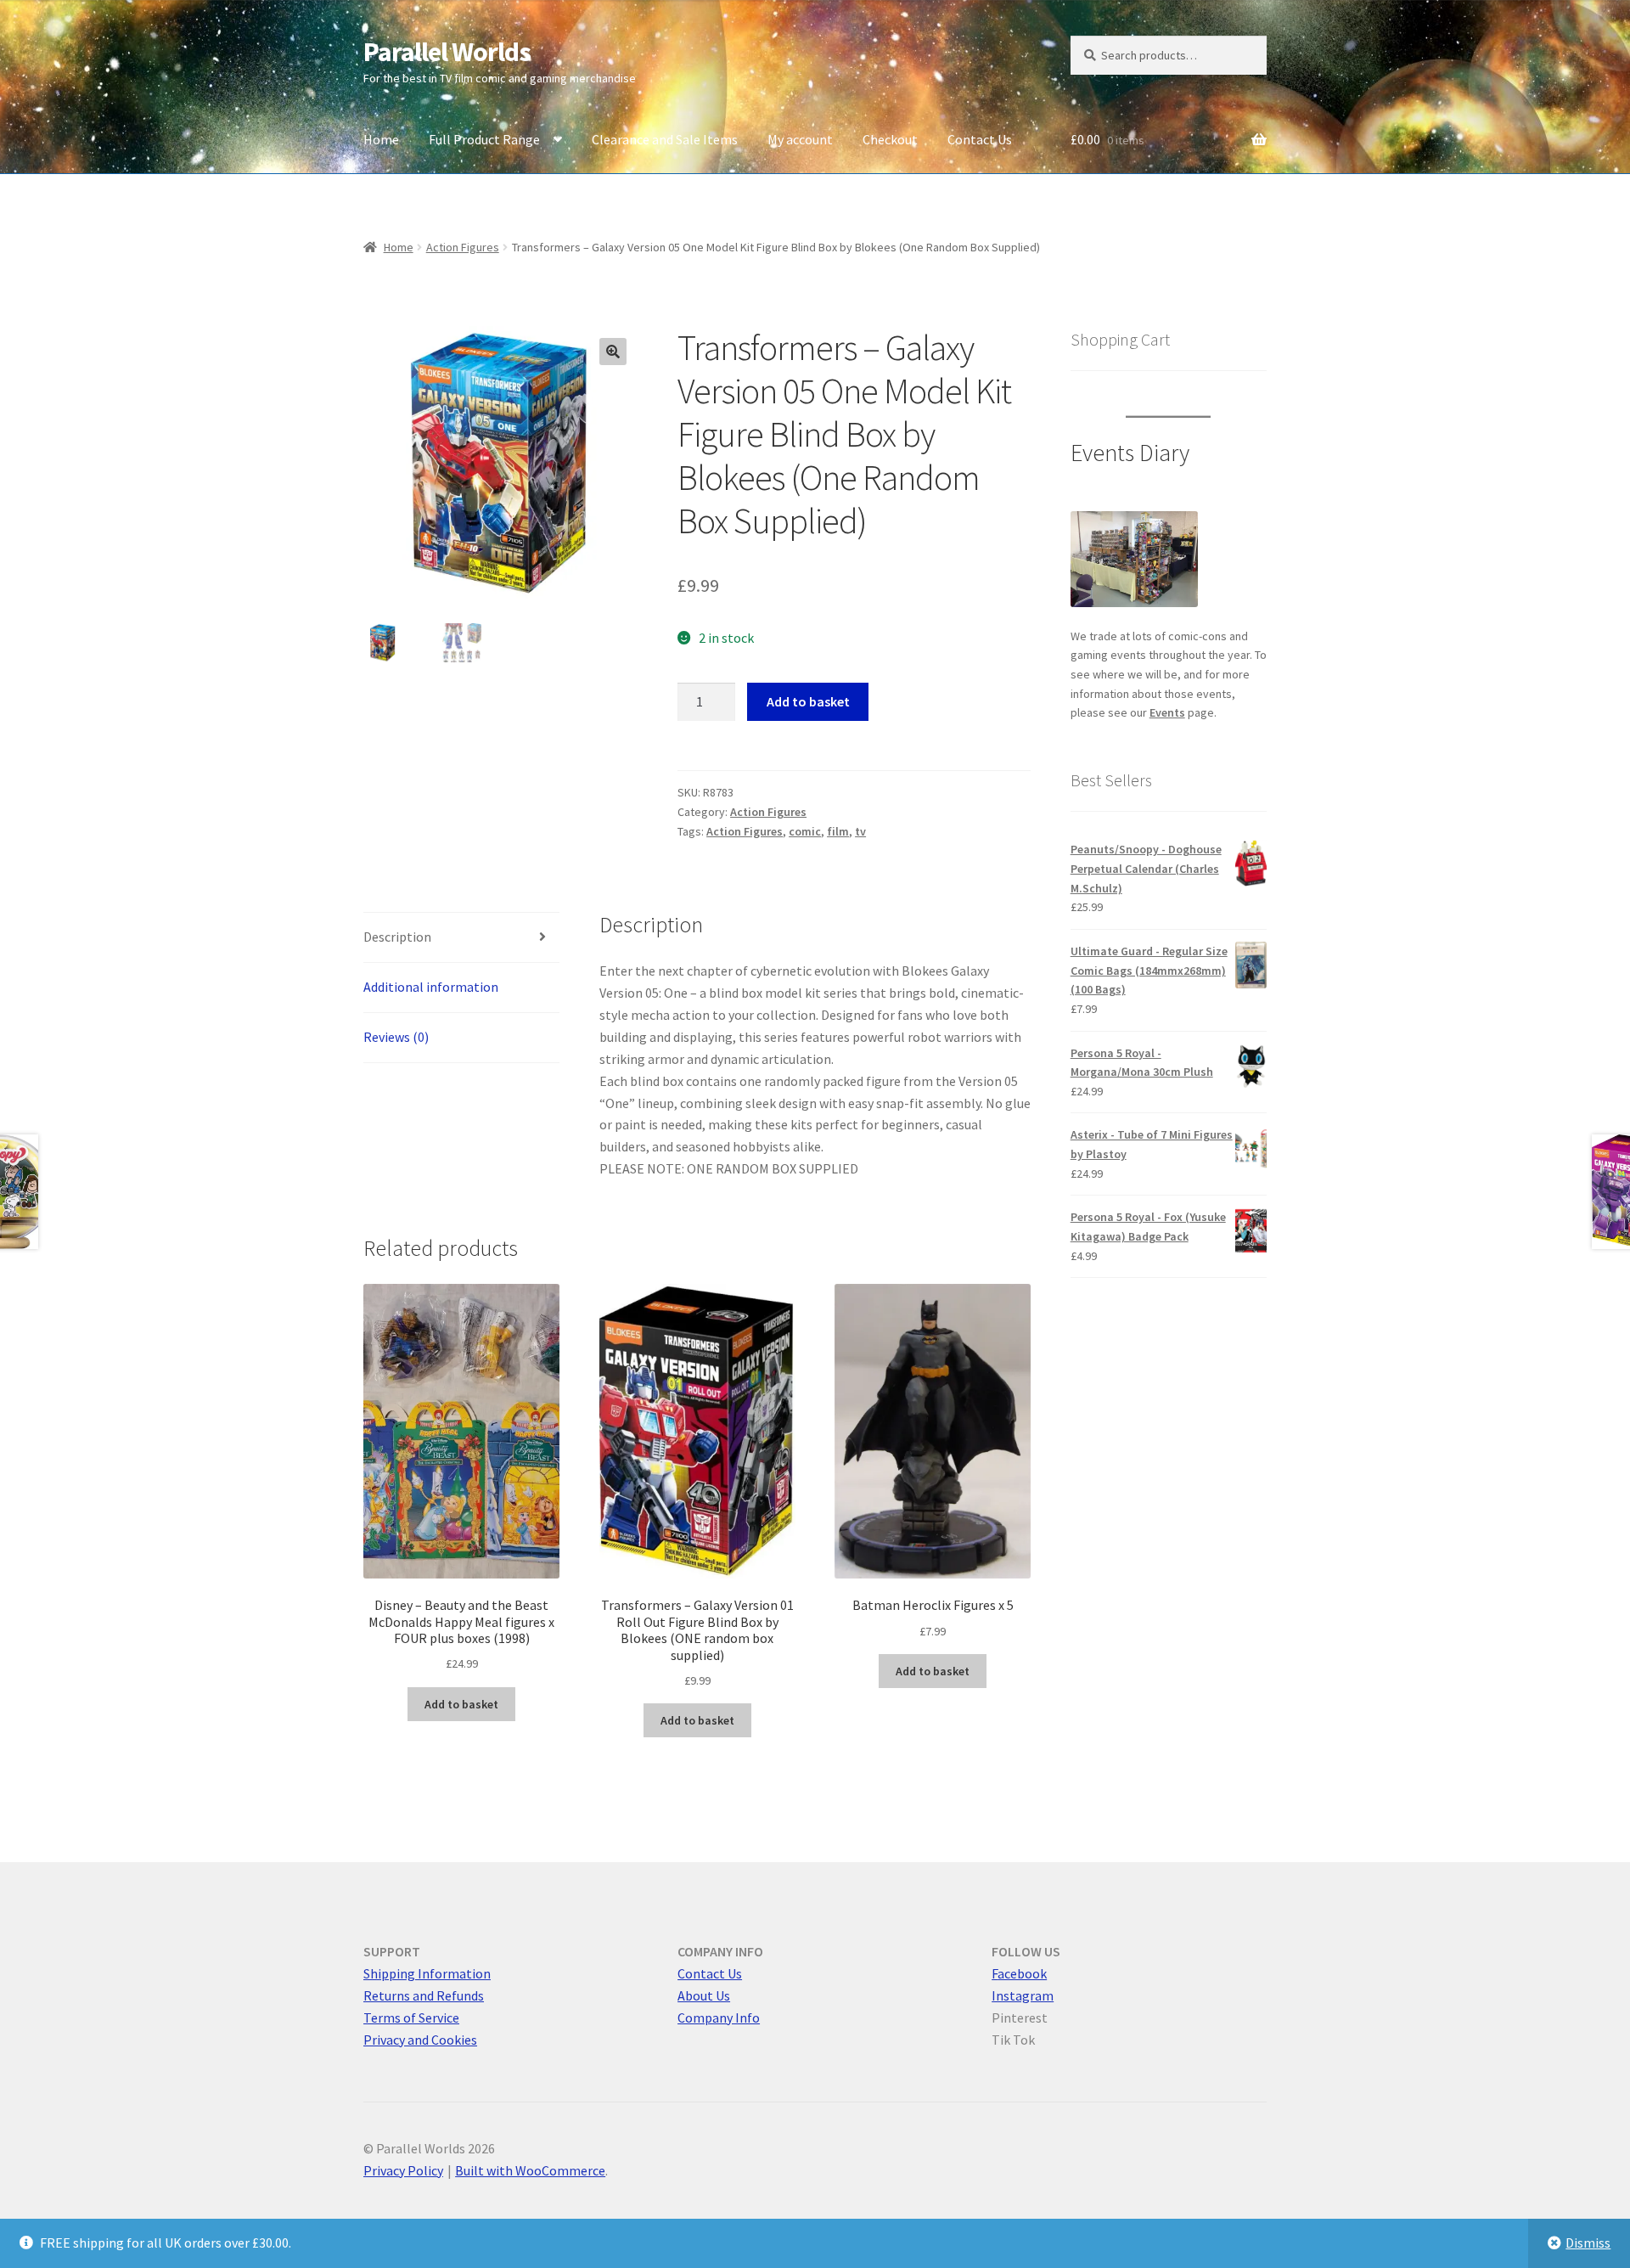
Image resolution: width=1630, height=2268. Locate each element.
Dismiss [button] (1588, 2243)
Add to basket (808, 701)
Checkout (890, 139)
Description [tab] (397, 937)
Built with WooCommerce (530, 2170)
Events (1167, 712)
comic (805, 831)
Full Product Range (484, 139)
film (838, 831)
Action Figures (463, 247)
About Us (704, 1995)
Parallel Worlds (447, 52)
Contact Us (980, 139)
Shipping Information (427, 1973)
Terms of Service (411, 2018)
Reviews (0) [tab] (396, 1037)
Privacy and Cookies (420, 2040)
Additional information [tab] (431, 987)
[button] (613, 352)
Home (381, 139)
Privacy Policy (403, 2170)
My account (800, 139)
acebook (1022, 1973)
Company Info (719, 2018)
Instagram (1023, 1995)
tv (860, 831)
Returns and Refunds (424, 1995)
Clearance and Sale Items (665, 139)
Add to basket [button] (461, 1704)
